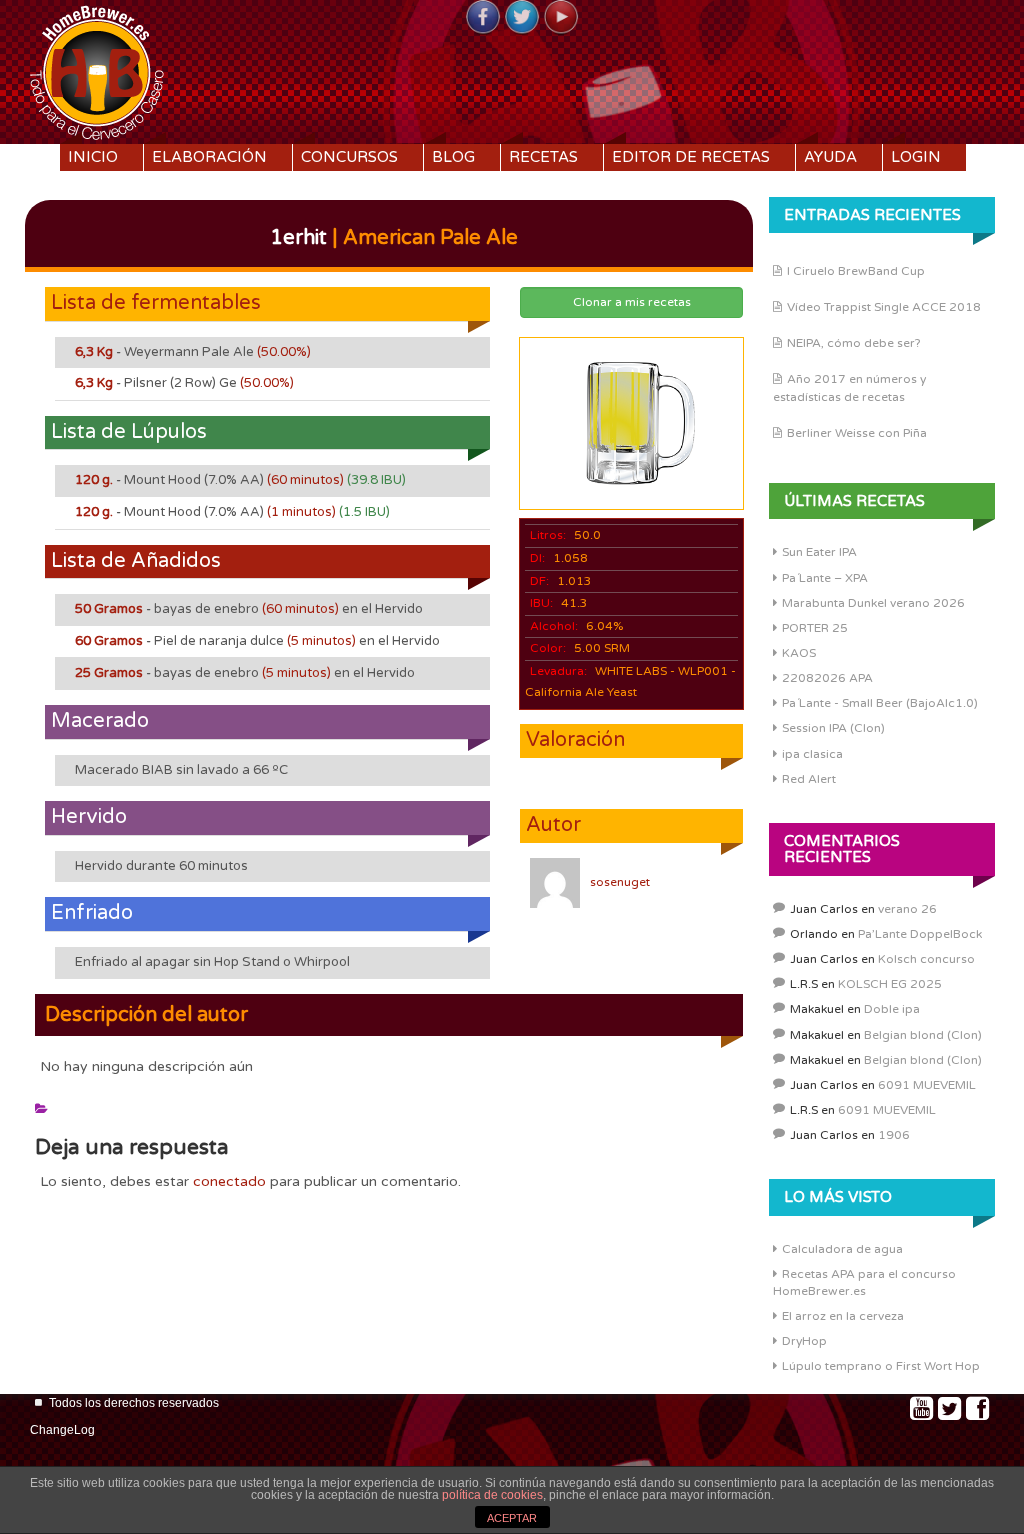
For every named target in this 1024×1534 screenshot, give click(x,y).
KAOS (799, 653)
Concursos (349, 157)
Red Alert (809, 779)
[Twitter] (522, 18)
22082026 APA (827, 678)
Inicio (93, 157)
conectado (229, 1181)
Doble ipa (892, 1009)
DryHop (804, 1341)
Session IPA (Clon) (833, 728)
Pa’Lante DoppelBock (920, 934)
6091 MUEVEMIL (927, 1085)
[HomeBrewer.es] (97, 70)
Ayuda (830, 157)
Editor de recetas (691, 157)
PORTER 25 (815, 628)
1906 (894, 1135)
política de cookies (492, 1495)
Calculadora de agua (842, 1249)
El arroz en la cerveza (843, 1316)
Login (916, 157)
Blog (453, 157)
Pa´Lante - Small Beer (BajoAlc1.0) (880, 703)
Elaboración (209, 157)
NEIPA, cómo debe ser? (854, 343)
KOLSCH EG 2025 (890, 984)
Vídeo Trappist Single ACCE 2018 (884, 307)
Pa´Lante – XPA (825, 578)
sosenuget (620, 882)
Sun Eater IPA (819, 552)
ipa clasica (812, 754)
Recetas (543, 157)
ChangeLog (62, 1430)
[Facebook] (483, 18)
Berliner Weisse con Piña (857, 433)
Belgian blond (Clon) (923, 1035)
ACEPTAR (512, 1518)
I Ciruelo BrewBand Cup (856, 271)
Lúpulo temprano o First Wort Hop (881, 1366)
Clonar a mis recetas (632, 302)
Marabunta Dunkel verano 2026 (873, 603)
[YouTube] (561, 18)
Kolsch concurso (926, 959)
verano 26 (907, 909)
